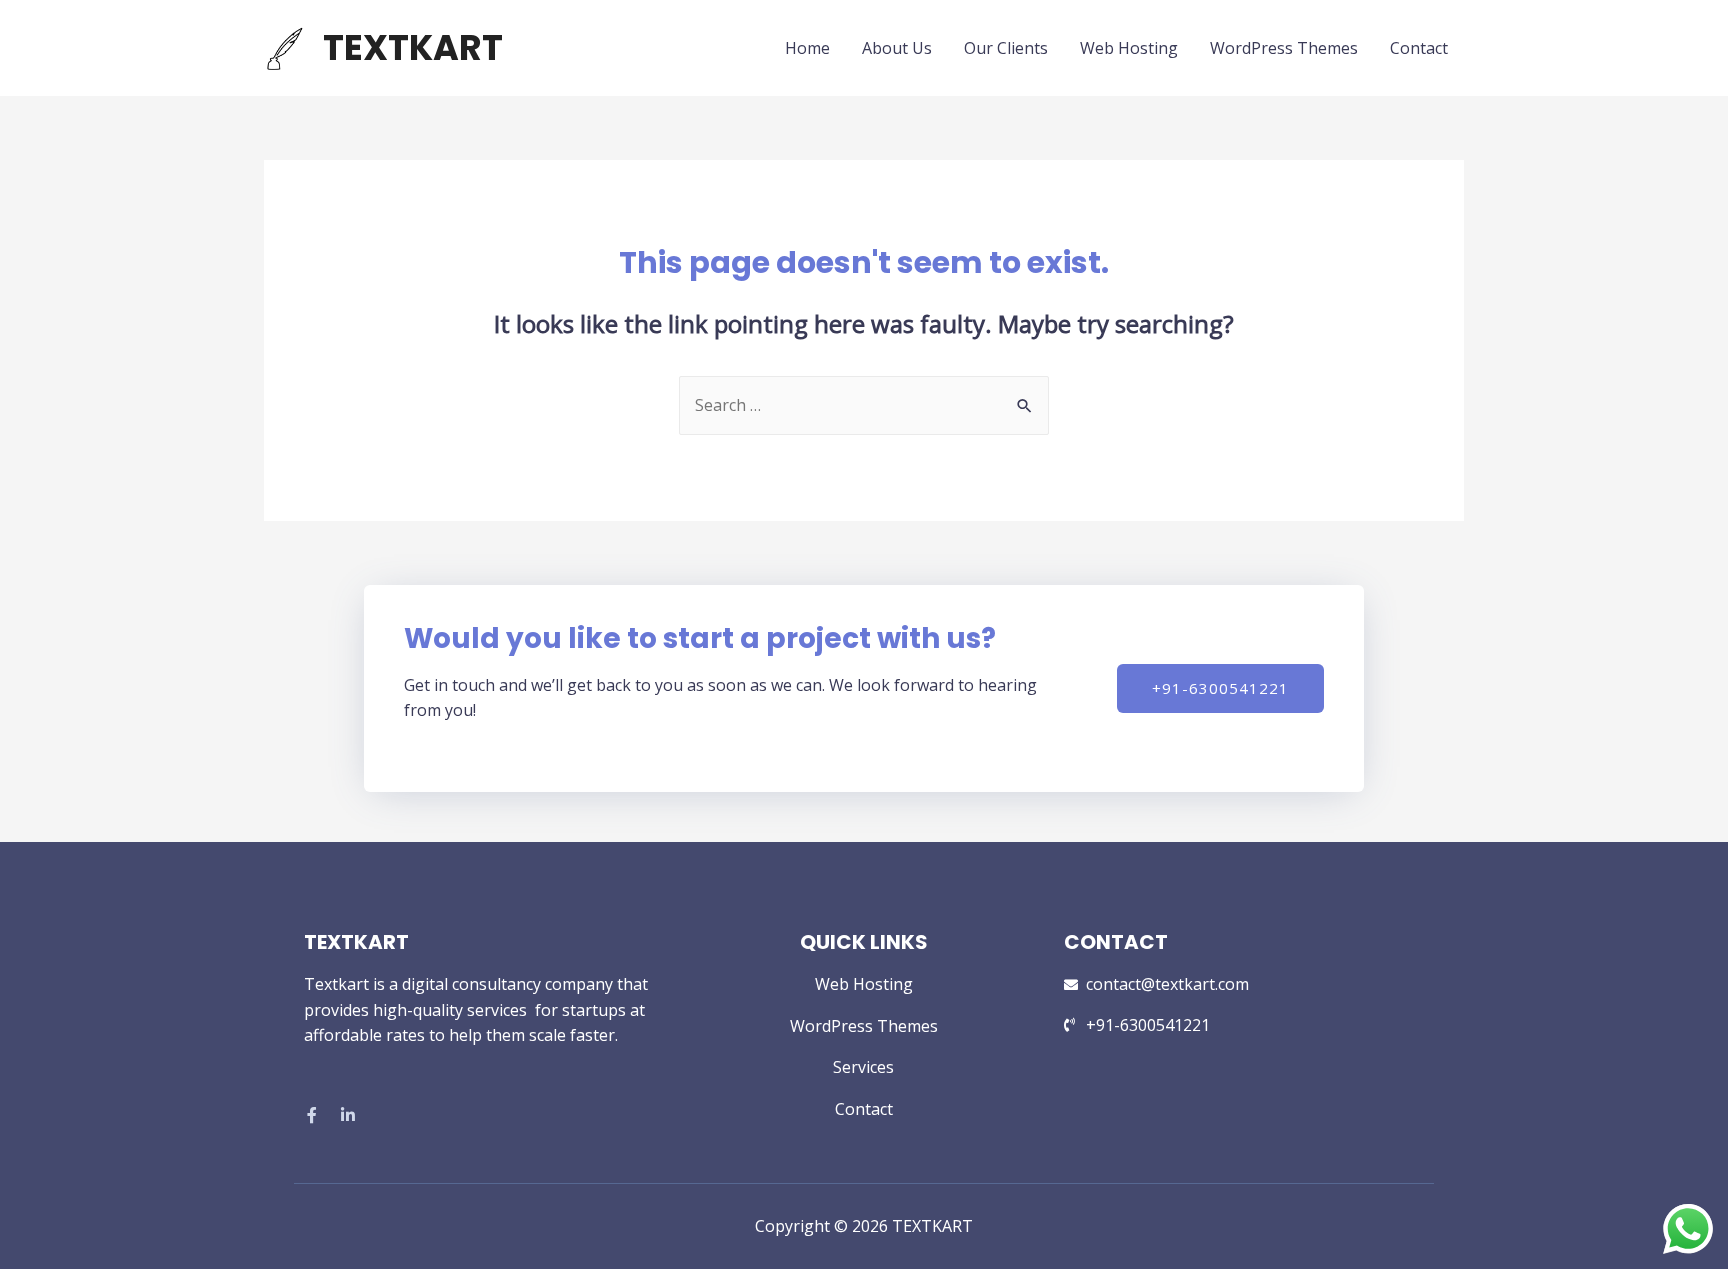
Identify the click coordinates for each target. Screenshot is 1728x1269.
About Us (897, 48)
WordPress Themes (1284, 48)
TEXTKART (413, 47)
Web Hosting (1129, 48)
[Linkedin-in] (348, 1115)
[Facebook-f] (312, 1115)
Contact (1419, 48)
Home (807, 48)
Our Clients (1006, 48)
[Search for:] (864, 405)
